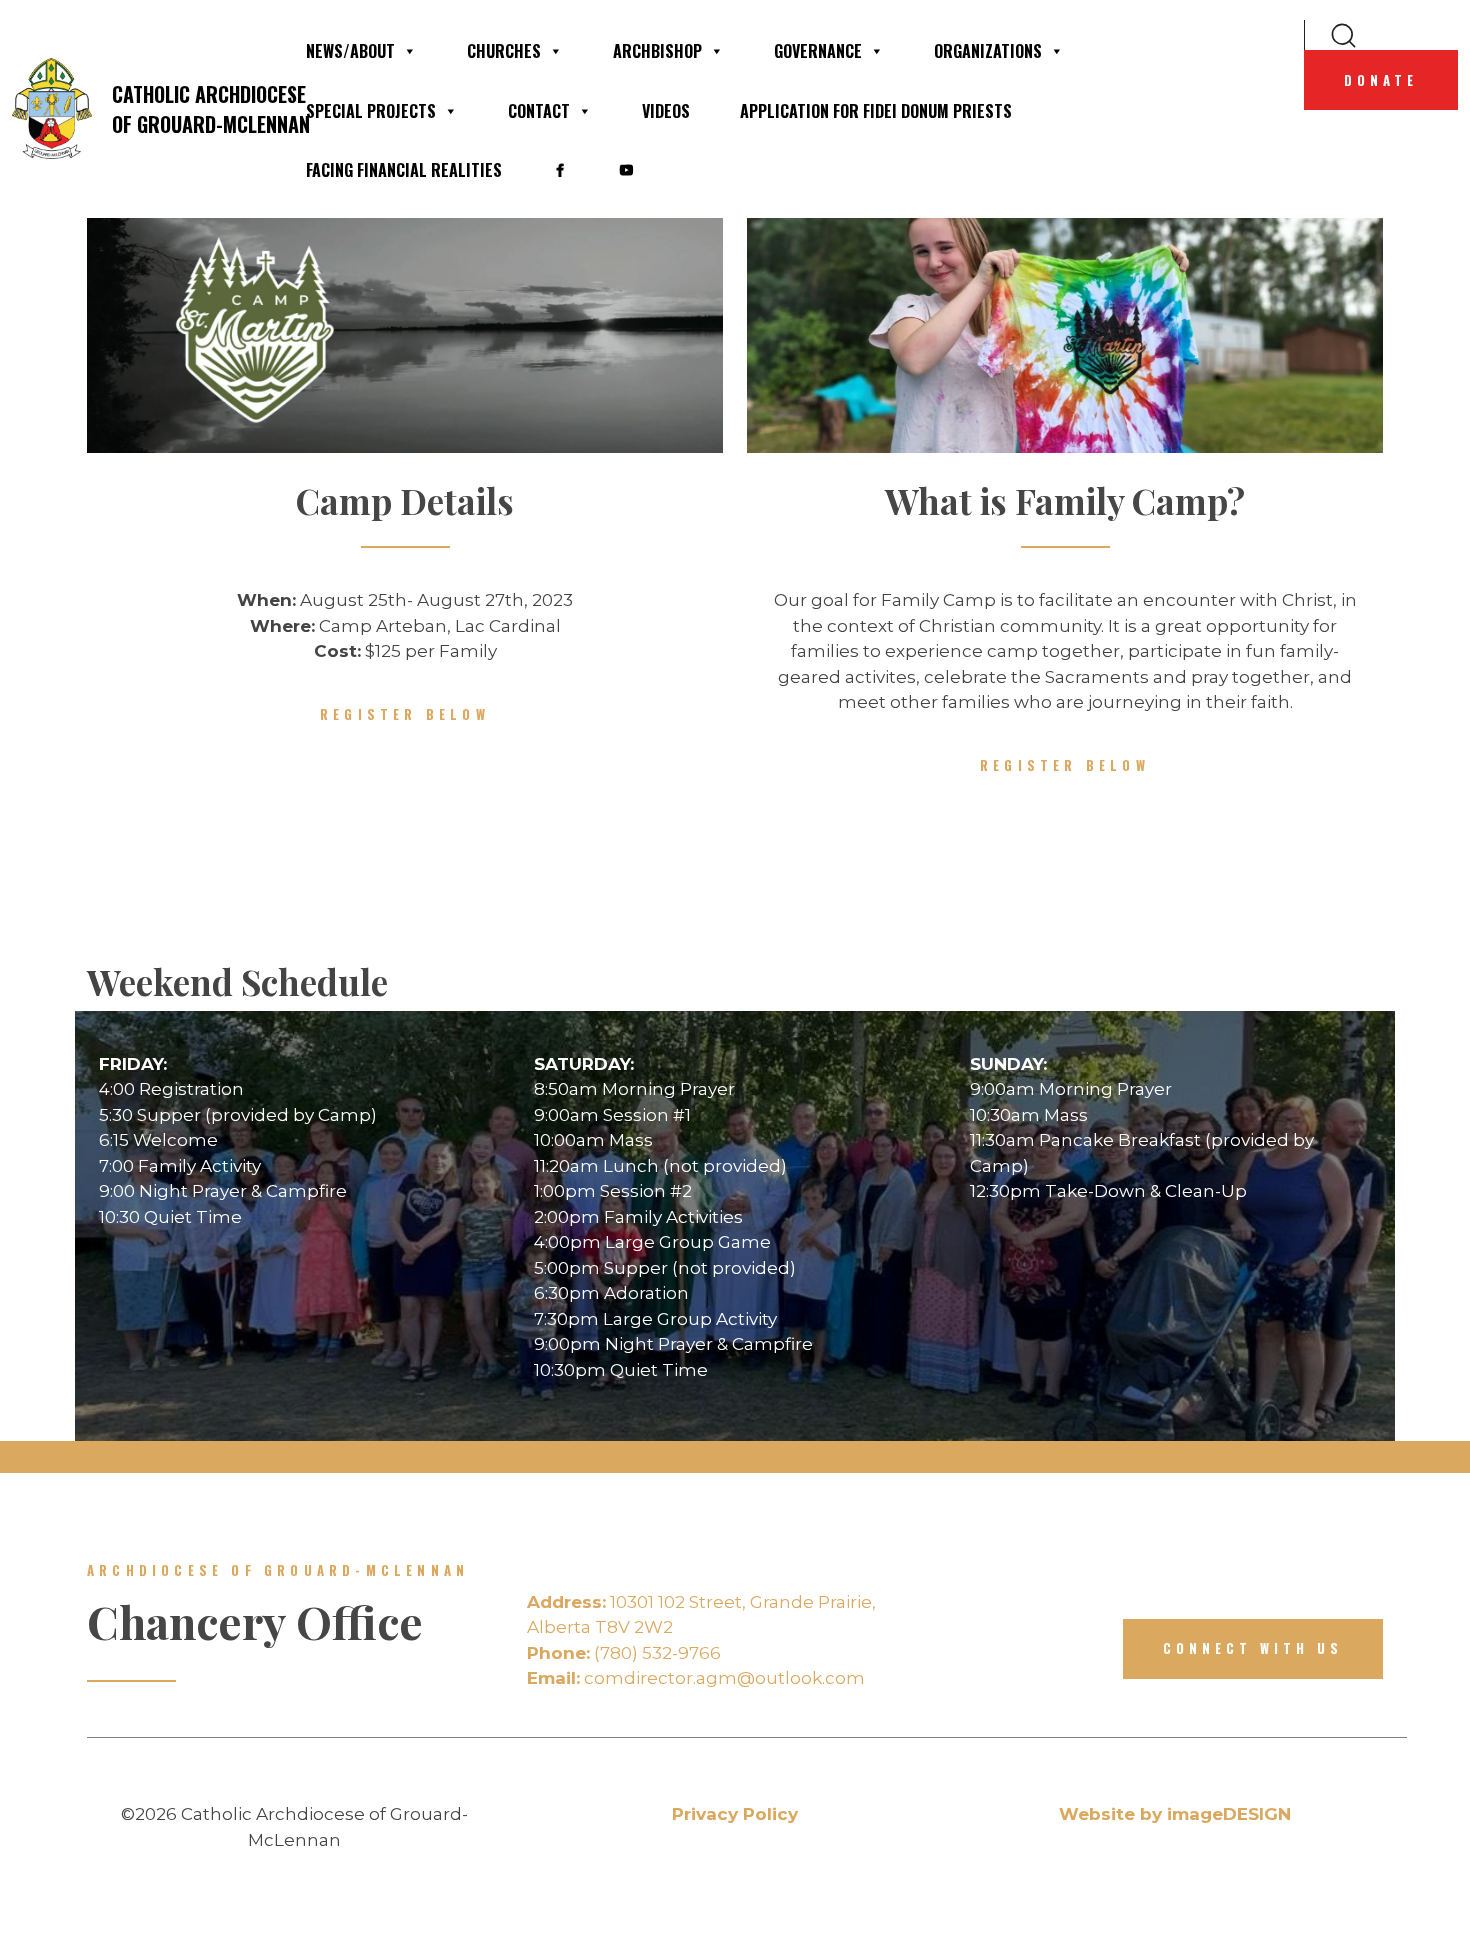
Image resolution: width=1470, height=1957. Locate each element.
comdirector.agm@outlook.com (696, 1678)
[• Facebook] (560, 170)
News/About (350, 51)
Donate (1381, 80)
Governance (818, 51)
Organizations (988, 51)
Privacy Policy (735, 1814)
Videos (666, 111)
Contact (539, 111)
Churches (504, 51)
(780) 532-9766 (624, 1653)
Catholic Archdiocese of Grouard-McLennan (196, 109)
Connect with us (1253, 1648)
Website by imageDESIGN (1175, 1814)
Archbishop (657, 51)
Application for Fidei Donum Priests (876, 111)
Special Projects (371, 111)
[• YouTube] (626, 170)
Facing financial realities (404, 170)
